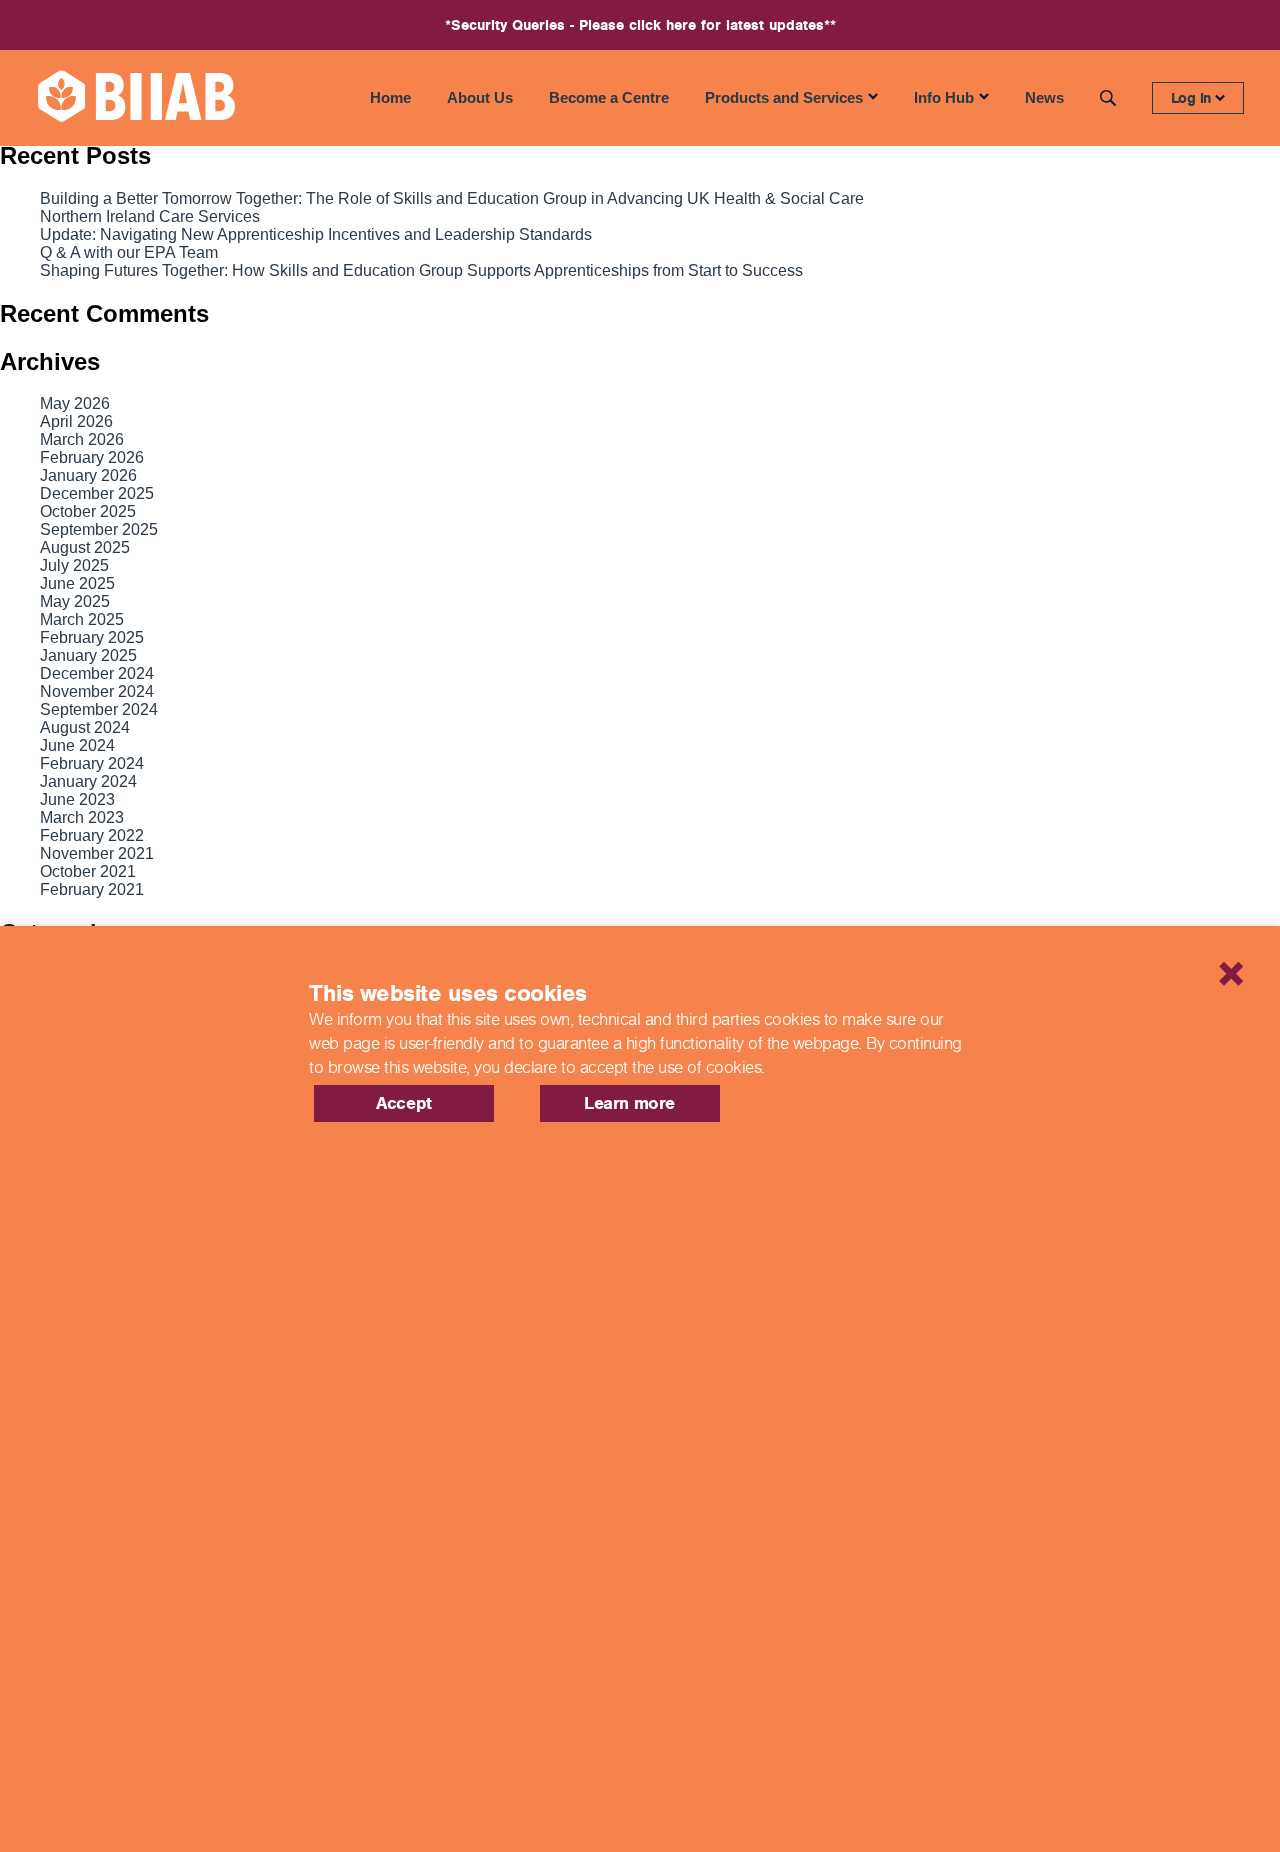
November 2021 (97, 853)
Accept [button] (404, 1103)
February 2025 (92, 637)
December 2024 (97, 673)
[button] (1155, 948)
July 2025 (74, 565)
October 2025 (88, 511)
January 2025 (88, 655)
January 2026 (88, 475)
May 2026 (75, 403)
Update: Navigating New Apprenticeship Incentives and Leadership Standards (316, 234)
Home (390, 97)
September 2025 (99, 529)
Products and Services (784, 97)
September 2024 (99, 709)
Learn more (629, 1103)
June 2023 (77, 799)
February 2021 (92, 889)
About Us (480, 97)
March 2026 (82, 439)
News (1044, 97)
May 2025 (75, 601)
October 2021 (88, 871)
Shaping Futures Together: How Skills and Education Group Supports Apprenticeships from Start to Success (421, 270)
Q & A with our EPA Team (129, 252)
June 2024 (77, 745)
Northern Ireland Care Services (150, 216)
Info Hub (944, 97)
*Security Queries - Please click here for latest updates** (640, 25)
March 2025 (82, 619)
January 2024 (88, 781)
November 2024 (97, 691)
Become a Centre (609, 97)
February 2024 (92, 763)
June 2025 (77, 583)
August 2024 (85, 727)
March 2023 (82, 817)
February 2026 (92, 457)
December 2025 (97, 493)
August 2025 (85, 547)
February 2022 (92, 835)
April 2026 (76, 421)
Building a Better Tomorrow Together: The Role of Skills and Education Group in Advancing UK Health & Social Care (452, 198)
